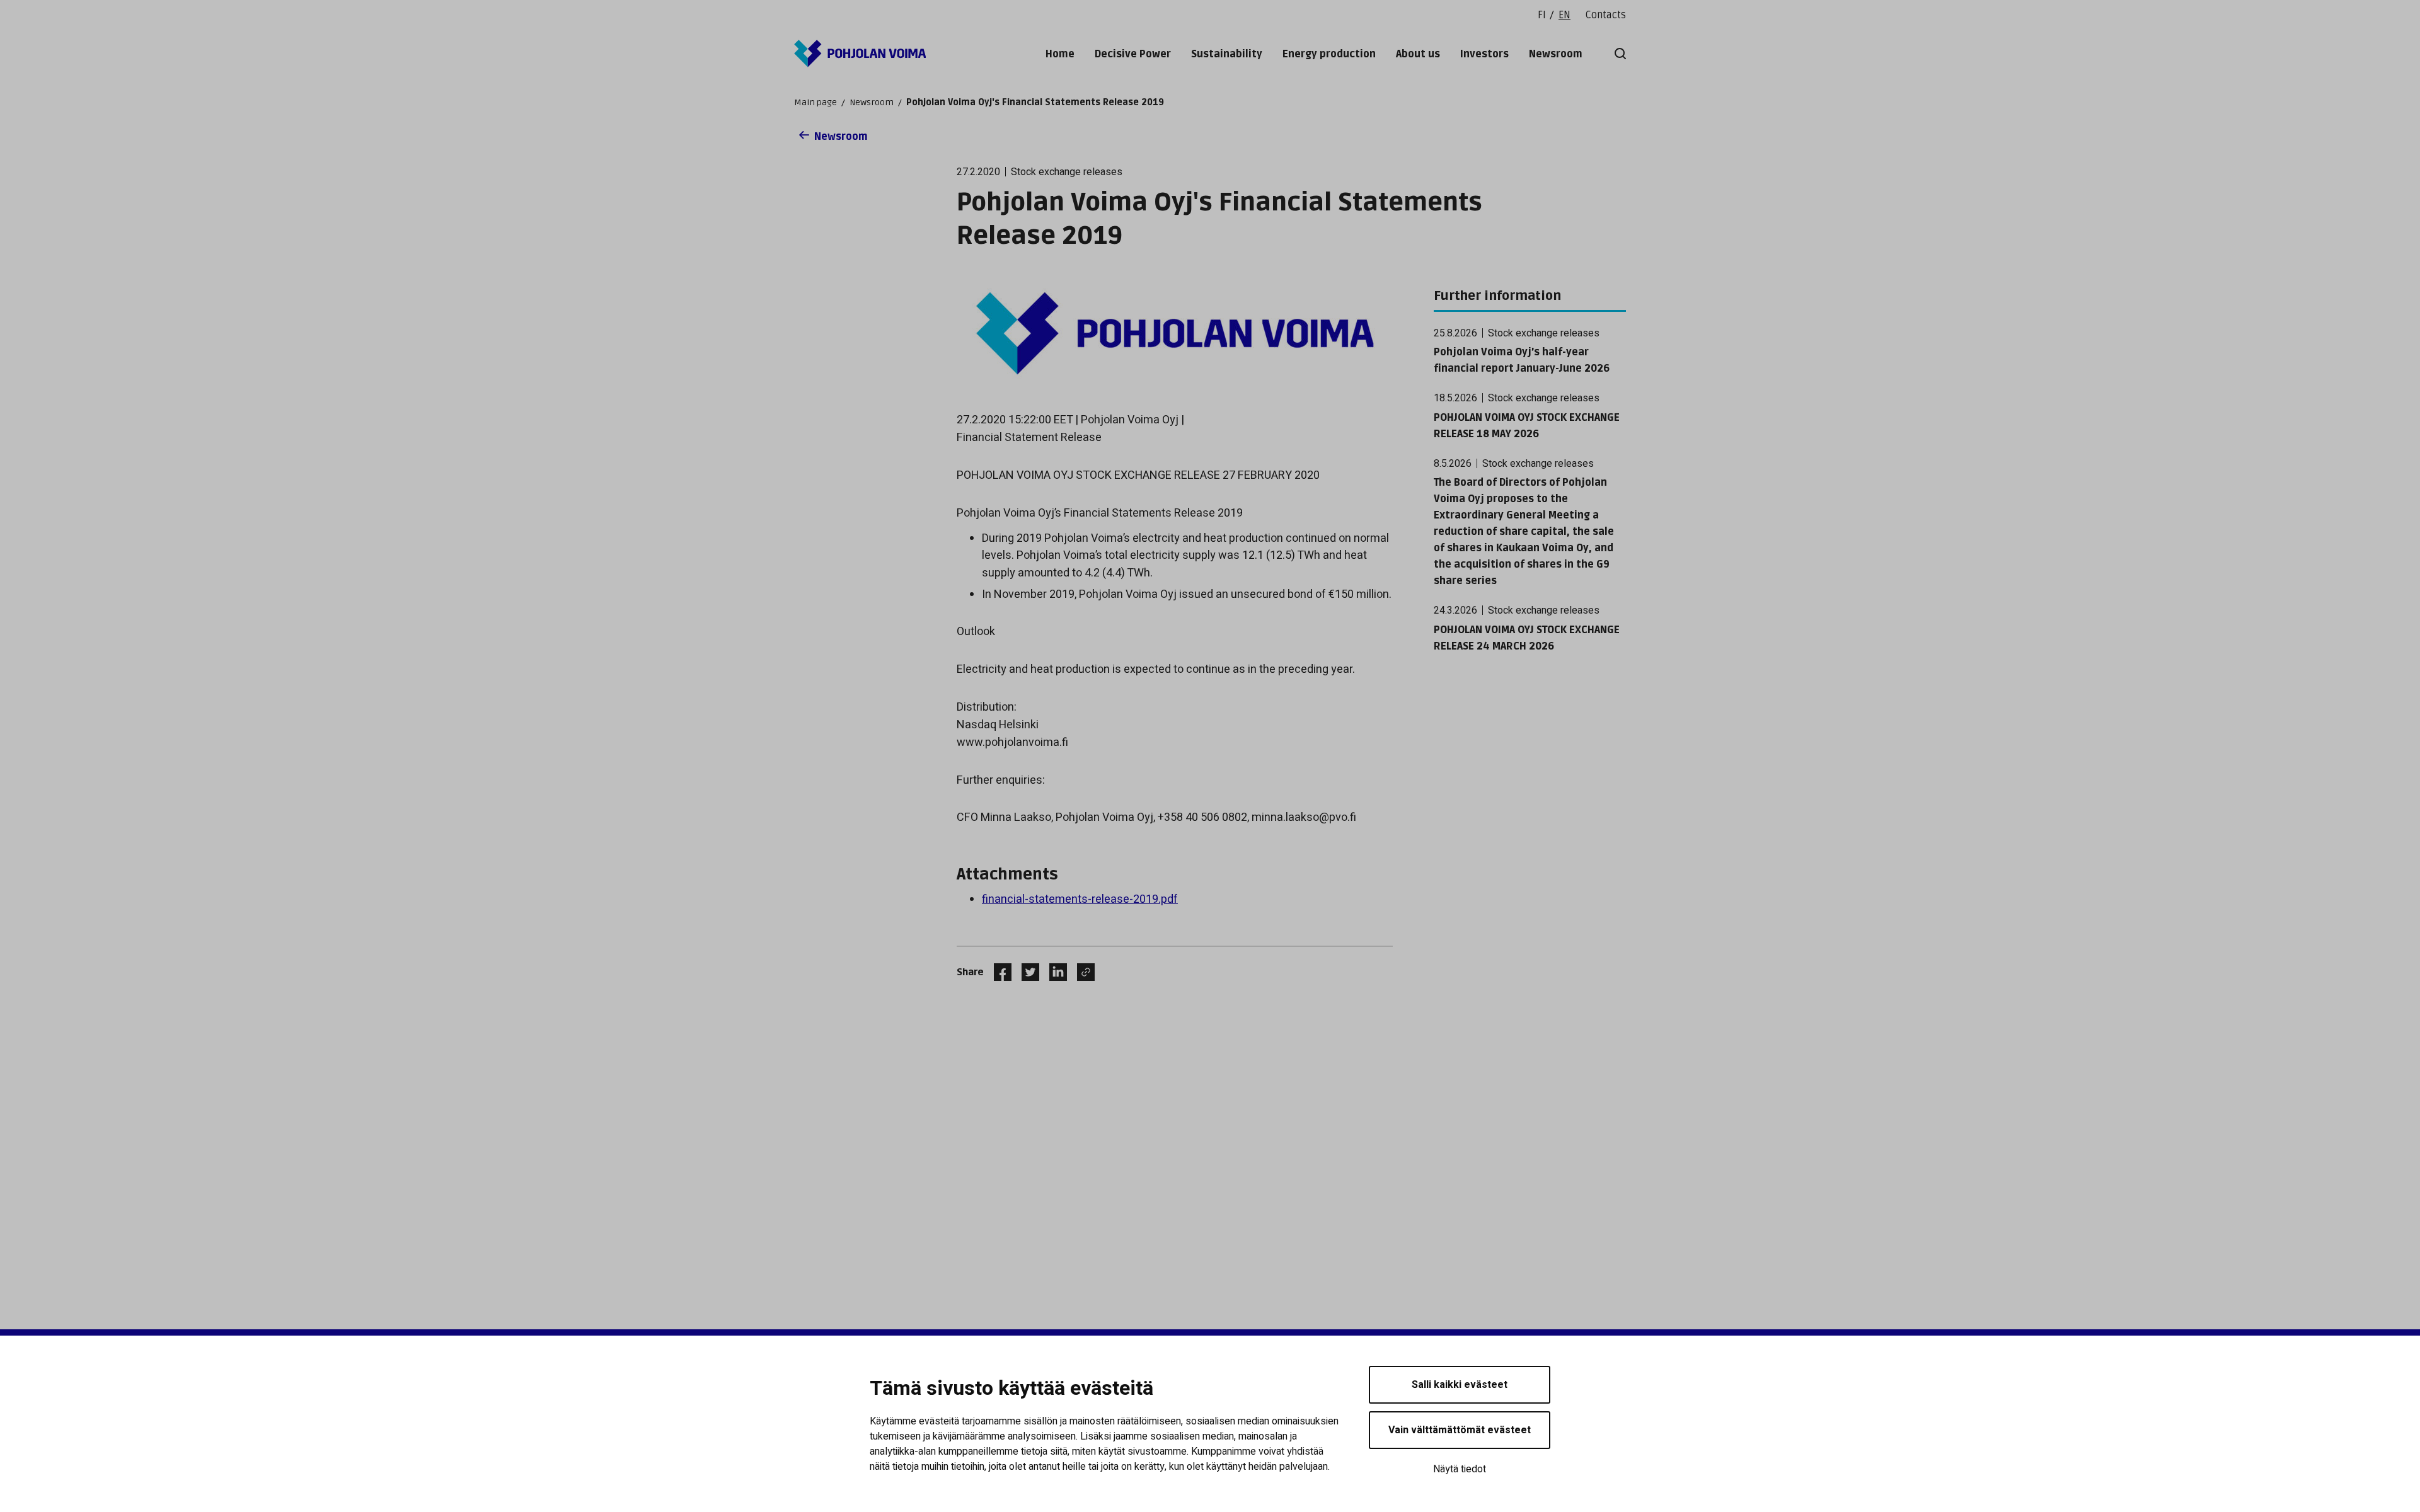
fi (1542, 15)
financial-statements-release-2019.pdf (1080, 899)
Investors (1484, 54)
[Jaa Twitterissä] (1025, 972)
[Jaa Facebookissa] (998, 972)
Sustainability (1227, 54)
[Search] (1618, 54)
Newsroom (1556, 54)
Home (1060, 54)
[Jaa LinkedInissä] (1053, 972)
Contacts (1606, 15)
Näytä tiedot (1460, 1469)
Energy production (1329, 54)
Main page (815, 102)
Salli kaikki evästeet (1460, 1385)
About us (1418, 54)
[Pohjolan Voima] (860, 54)
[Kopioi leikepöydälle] (1083, 972)
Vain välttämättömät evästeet (1460, 1430)
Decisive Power (1133, 54)
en (1564, 15)
